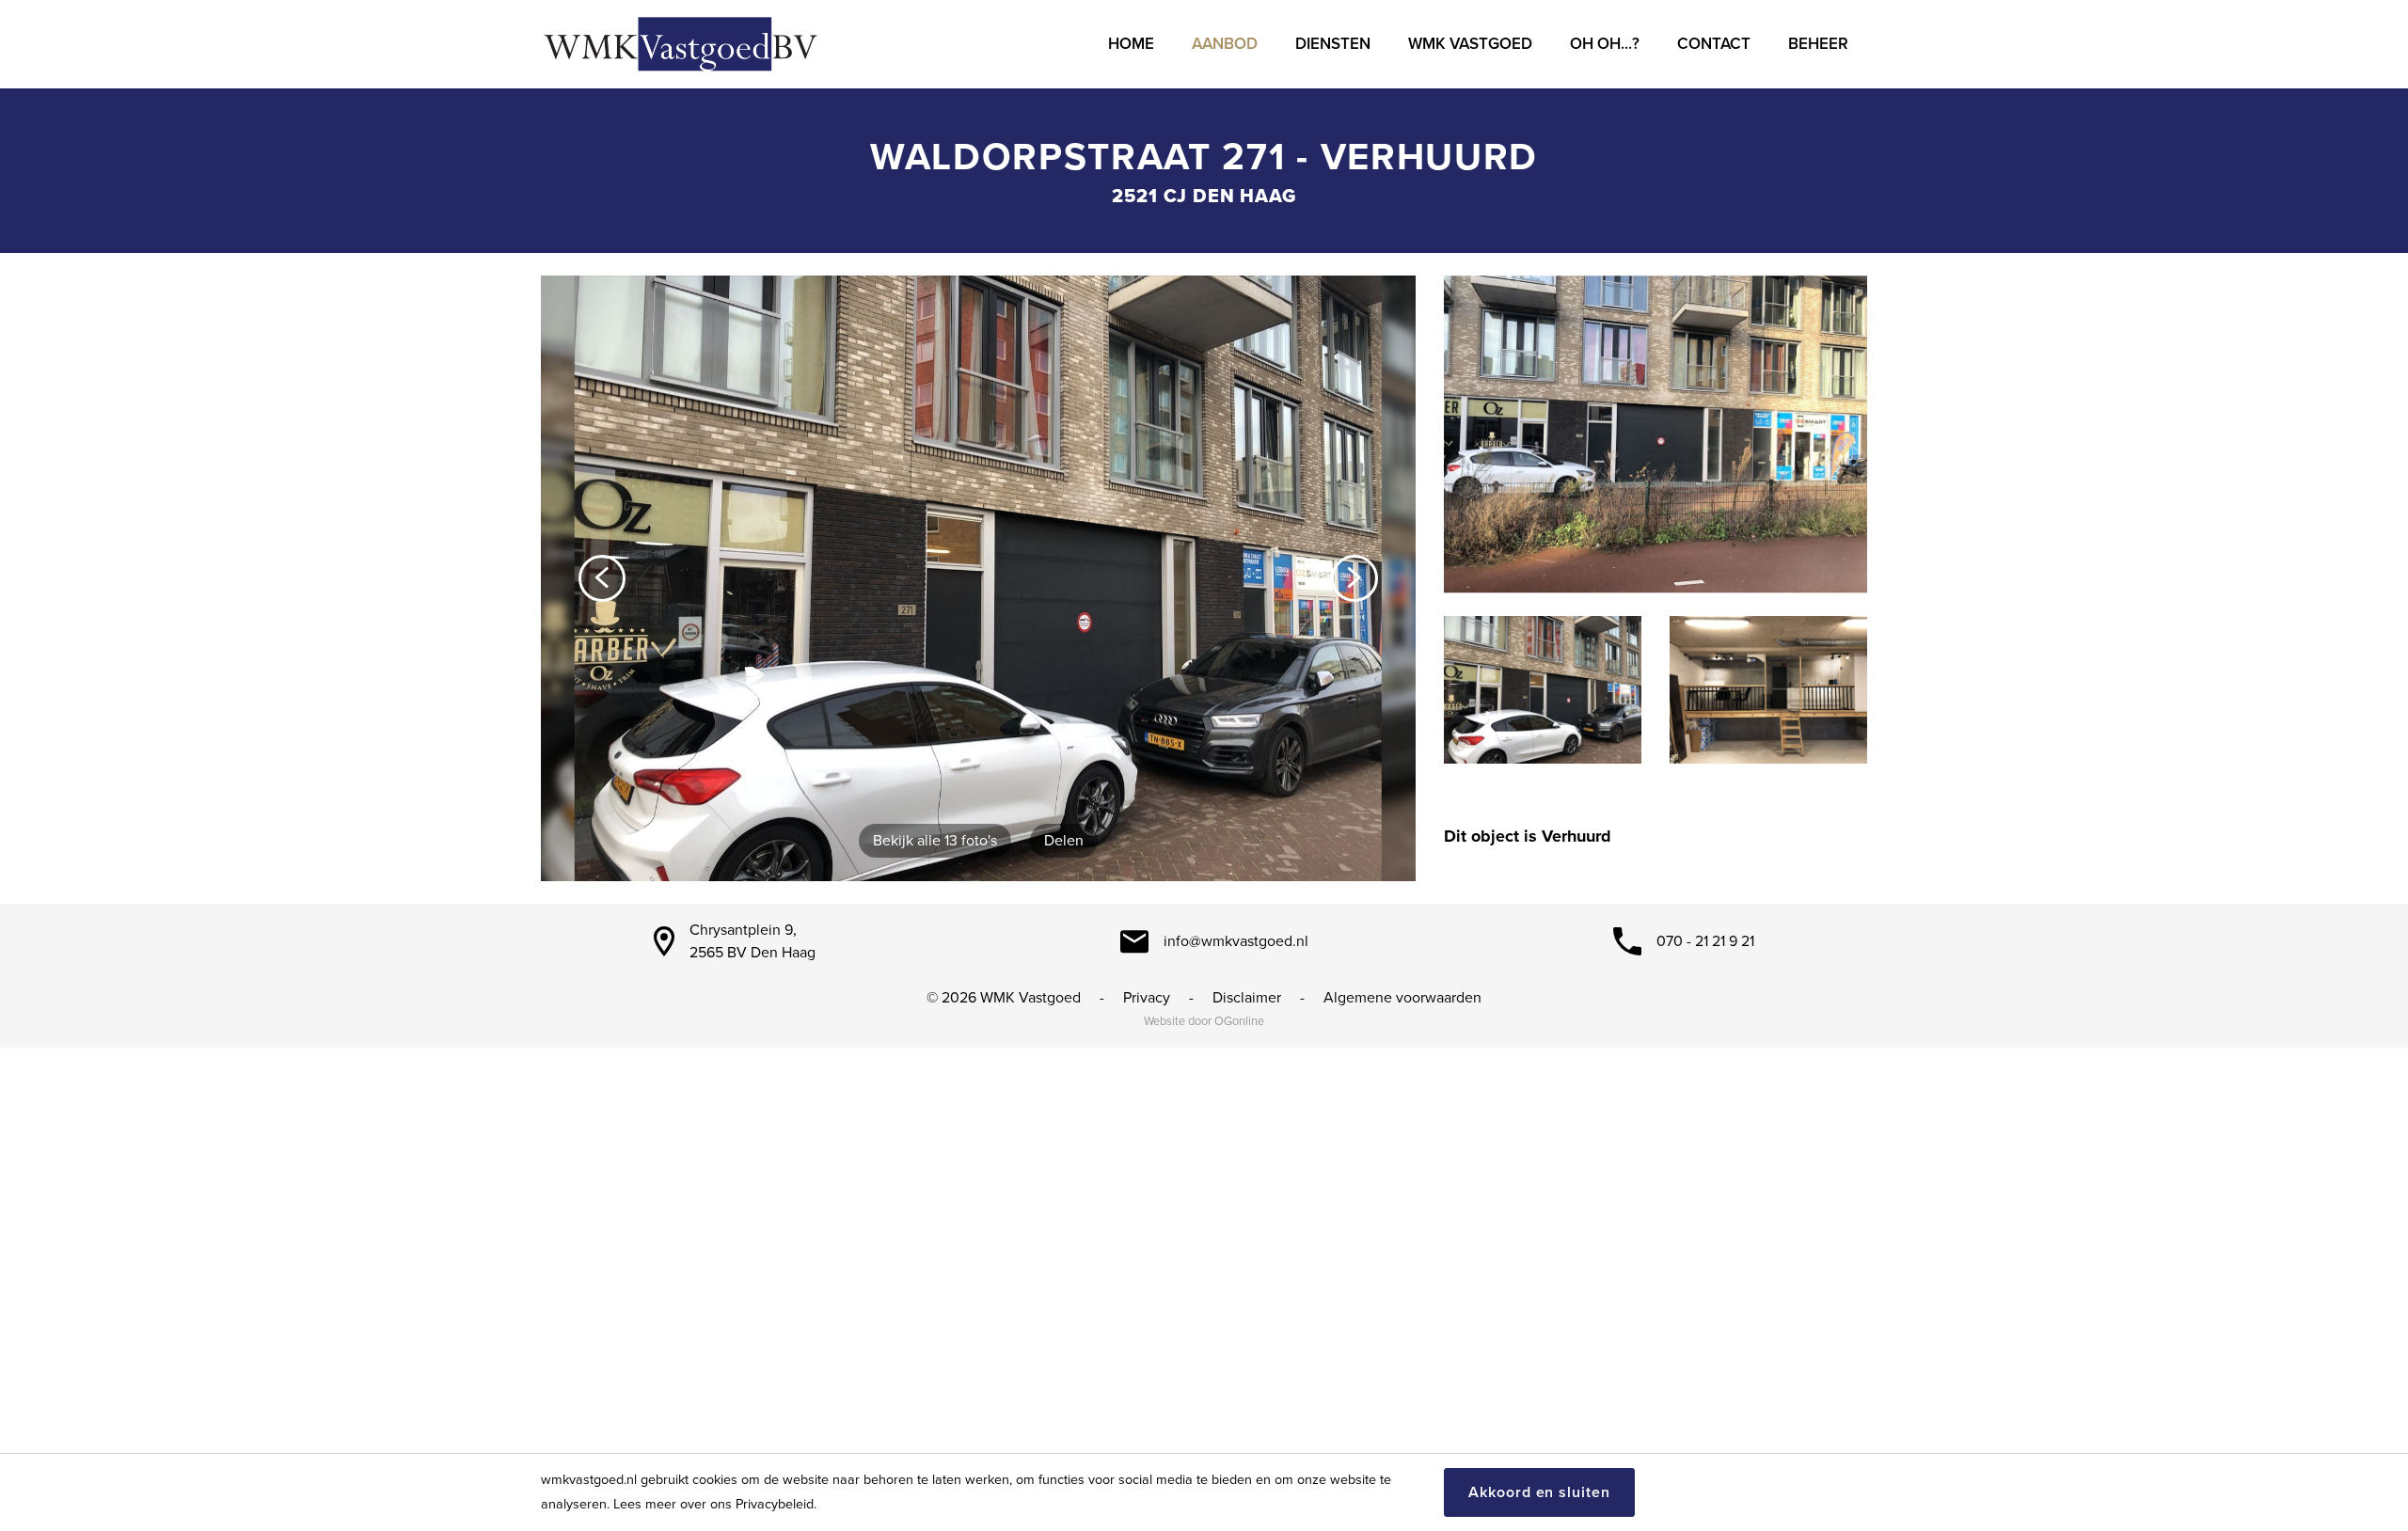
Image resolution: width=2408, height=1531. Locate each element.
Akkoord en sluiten (1539, 1492)
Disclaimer (1247, 998)
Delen (1064, 841)
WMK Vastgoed (1470, 44)
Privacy (1147, 998)
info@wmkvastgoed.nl (1236, 941)
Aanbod (1225, 44)
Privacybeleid (775, 1504)
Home (1131, 44)
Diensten (1333, 44)
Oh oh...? (1605, 44)
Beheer (1818, 44)
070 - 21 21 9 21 (1705, 941)
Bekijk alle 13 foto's (935, 841)
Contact (1714, 44)
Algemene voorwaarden (1402, 998)
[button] (602, 578)
